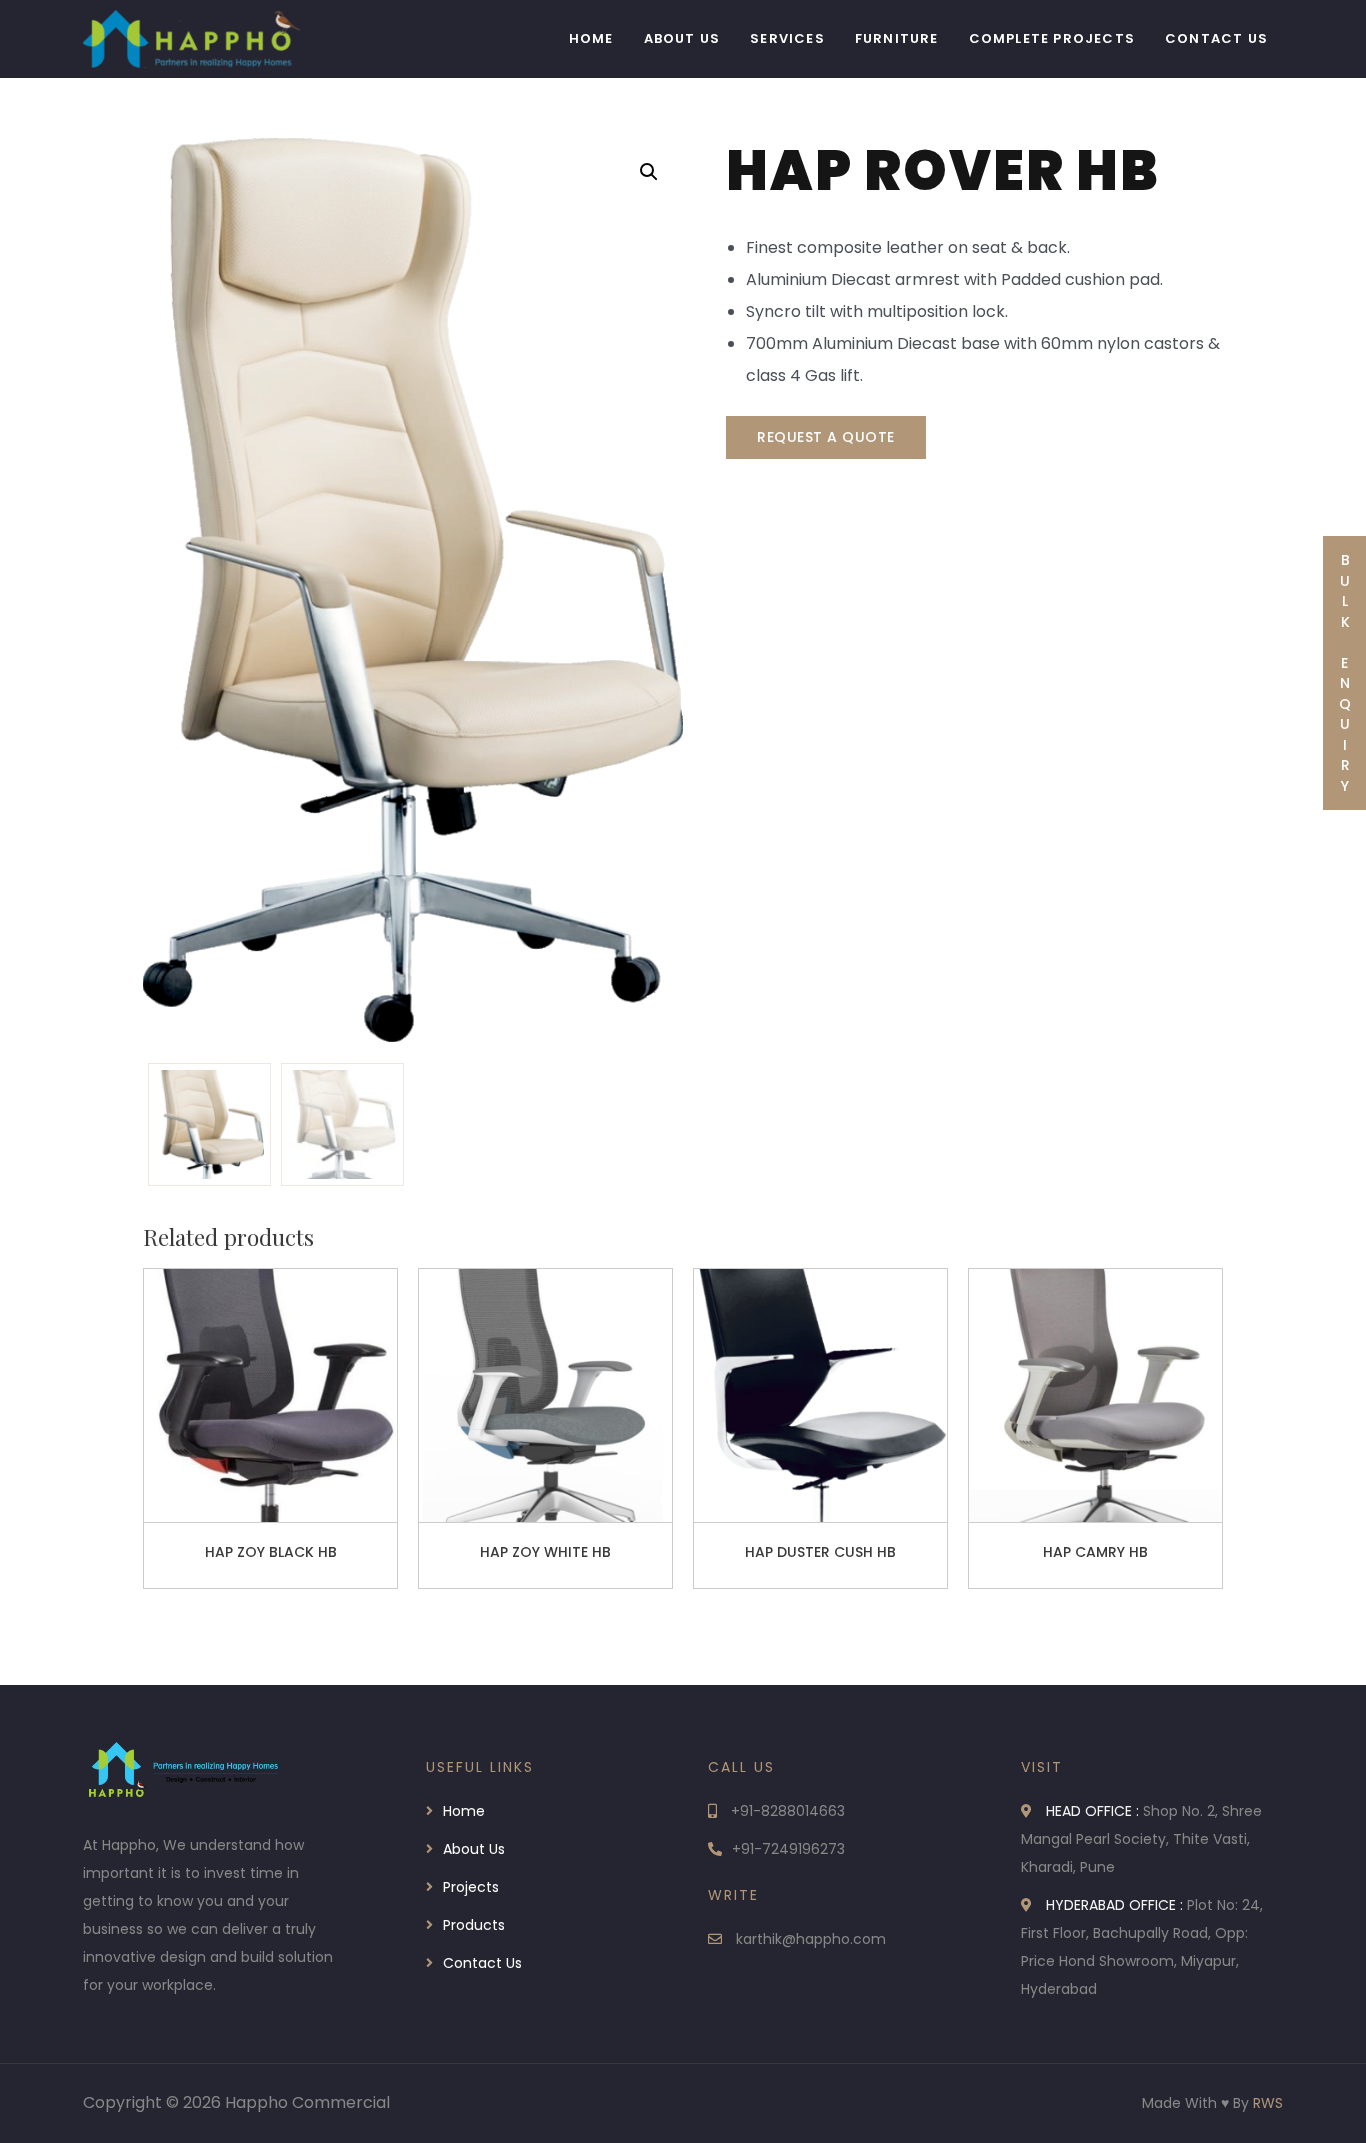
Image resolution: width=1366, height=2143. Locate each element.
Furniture (897, 38)
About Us (682, 38)
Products (474, 1925)
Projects (471, 1887)
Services (787, 38)
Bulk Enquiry (1345, 673)
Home (591, 38)
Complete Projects (1052, 38)
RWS (1268, 2103)
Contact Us (1216, 38)
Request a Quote (826, 437)
